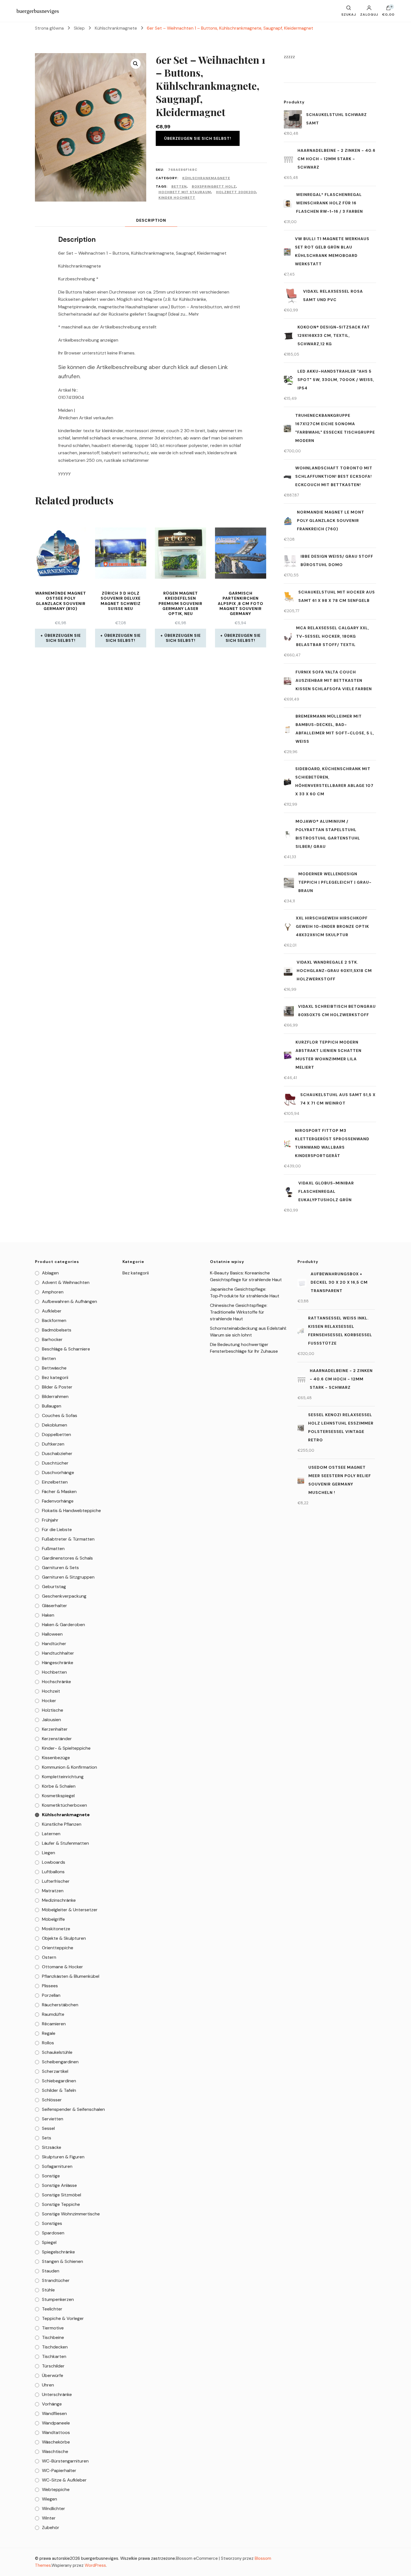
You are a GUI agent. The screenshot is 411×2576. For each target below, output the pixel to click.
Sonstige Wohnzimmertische (71, 2214)
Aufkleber (52, 1311)
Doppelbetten (56, 1434)
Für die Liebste (57, 1530)
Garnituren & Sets (60, 1568)
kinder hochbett (177, 198)
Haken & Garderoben (63, 1625)
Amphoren (53, 1292)
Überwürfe (53, 2375)
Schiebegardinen (59, 2081)
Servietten (53, 2119)
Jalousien (51, 1720)
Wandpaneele (56, 2423)
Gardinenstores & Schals (67, 1558)
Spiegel (49, 2242)
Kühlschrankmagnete (206, 178)
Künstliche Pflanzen (62, 1824)
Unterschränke (57, 2394)
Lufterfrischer (56, 1881)
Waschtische (55, 2451)
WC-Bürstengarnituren (65, 2461)
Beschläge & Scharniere (66, 1349)
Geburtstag (54, 1587)
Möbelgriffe (53, 1919)
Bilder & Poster (57, 1387)
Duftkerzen (53, 1444)
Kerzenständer (57, 1739)
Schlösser (52, 2100)
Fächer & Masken (59, 1492)
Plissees (50, 1986)
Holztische (53, 1710)
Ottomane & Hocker (62, 1967)
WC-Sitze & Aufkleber (64, 2480)
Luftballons (53, 1872)
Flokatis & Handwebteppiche (71, 1511)
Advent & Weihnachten (66, 1282)
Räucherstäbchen (60, 2005)
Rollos (48, 2043)
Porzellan (51, 1995)
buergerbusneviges (38, 11)
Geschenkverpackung (64, 1596)
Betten (49, 1358)
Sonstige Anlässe (59, 2185)
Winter (49, 2518)
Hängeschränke (58, 1663)
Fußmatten (53, 1549)
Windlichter (54, 2508)
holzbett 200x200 (236, 192)
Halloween (52, 1634)
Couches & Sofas (60, 1415)
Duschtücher (55, 1463)
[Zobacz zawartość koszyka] (388, 9)
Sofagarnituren (57, 2166)
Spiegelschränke (58, 2252)
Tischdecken (55, 2347)
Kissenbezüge (56, 1758)
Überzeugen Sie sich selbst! (198, 138)
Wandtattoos (56, 2432)
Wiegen (49, 2499)
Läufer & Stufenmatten (65, 1843)
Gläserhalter (55, 1606)
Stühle (48, 2290)
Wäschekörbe (56, 2442)
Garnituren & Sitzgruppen (68, 1577)
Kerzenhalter (55, 1729)
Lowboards (54, 1862)
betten (179, 186)
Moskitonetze (56, 1929)
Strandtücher (56, 2280)
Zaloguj (369, 14)
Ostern (49, 1957)
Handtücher (54, 1644)
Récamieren (54, 2024)
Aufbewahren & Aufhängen (69, 1301)
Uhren (48, 2385)
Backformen (54, 1320)
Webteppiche (56, 2489)
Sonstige (51, 2176)
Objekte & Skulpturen (64, 1938)
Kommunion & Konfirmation (69, 1767)
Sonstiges (52, 2223)
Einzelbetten (55, 1482)
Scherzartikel (55, 2071)
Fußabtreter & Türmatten (68, 1539)
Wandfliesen (54, 2413)
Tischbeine (53, 2337)
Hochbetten (54, 1672)
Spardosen (53, 2233)
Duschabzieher (57, 1453)
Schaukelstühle (57, 2052)
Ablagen (50, 1273)
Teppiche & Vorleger (63, 2318)
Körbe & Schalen (59, 1786)
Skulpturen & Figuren (63, 2157)
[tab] (151, 220)
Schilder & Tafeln (59, 2090)
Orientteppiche (58, 1948)
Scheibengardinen (60, 2062)
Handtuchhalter (58, 1653)
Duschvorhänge (58, 1472)
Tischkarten (54, 2356)
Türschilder (53, 2366)
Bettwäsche (54, 1368)
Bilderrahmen (55, 1396)
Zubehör (51, 2527)
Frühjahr (50, 1520)
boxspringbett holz (214, 186)
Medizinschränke (59, 1900)
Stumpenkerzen (58, 2299)
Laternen (51, 1834)
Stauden (51, 2271)
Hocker (49, 1701)
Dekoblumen (55, 1425)
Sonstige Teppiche (61, 2204)
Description (151, 220)
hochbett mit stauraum (185, 192)
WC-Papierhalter (59, 2470)
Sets (47, 2138)
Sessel (48, 2128)
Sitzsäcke (52, 2147)
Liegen (49, 1853)
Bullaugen (52, 1406)
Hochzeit (51, 1691)
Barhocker (52, 1339)
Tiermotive (53, 2328)
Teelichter (52, 2309)
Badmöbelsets (57, 1330)
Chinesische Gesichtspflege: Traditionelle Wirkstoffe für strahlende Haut (239, 1312)
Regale (49, 2033)
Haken (48, 1615)
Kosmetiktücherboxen (64, 1805)
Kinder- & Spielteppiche (66, 1748)
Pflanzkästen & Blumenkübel (71, 1976)
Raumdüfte (53, 2014)
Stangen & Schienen (62, 2261)
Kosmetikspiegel (58, 1796)
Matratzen (53, 1891)
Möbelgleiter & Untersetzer (70, 1910)
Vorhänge (52, 2404)
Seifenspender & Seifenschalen (73, 2109)
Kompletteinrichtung (63, 1777)
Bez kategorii (55, 1377)
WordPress (95, 2565)
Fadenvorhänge (58, 1501)
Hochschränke (56, 1682)
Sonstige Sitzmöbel (62, 2195)
